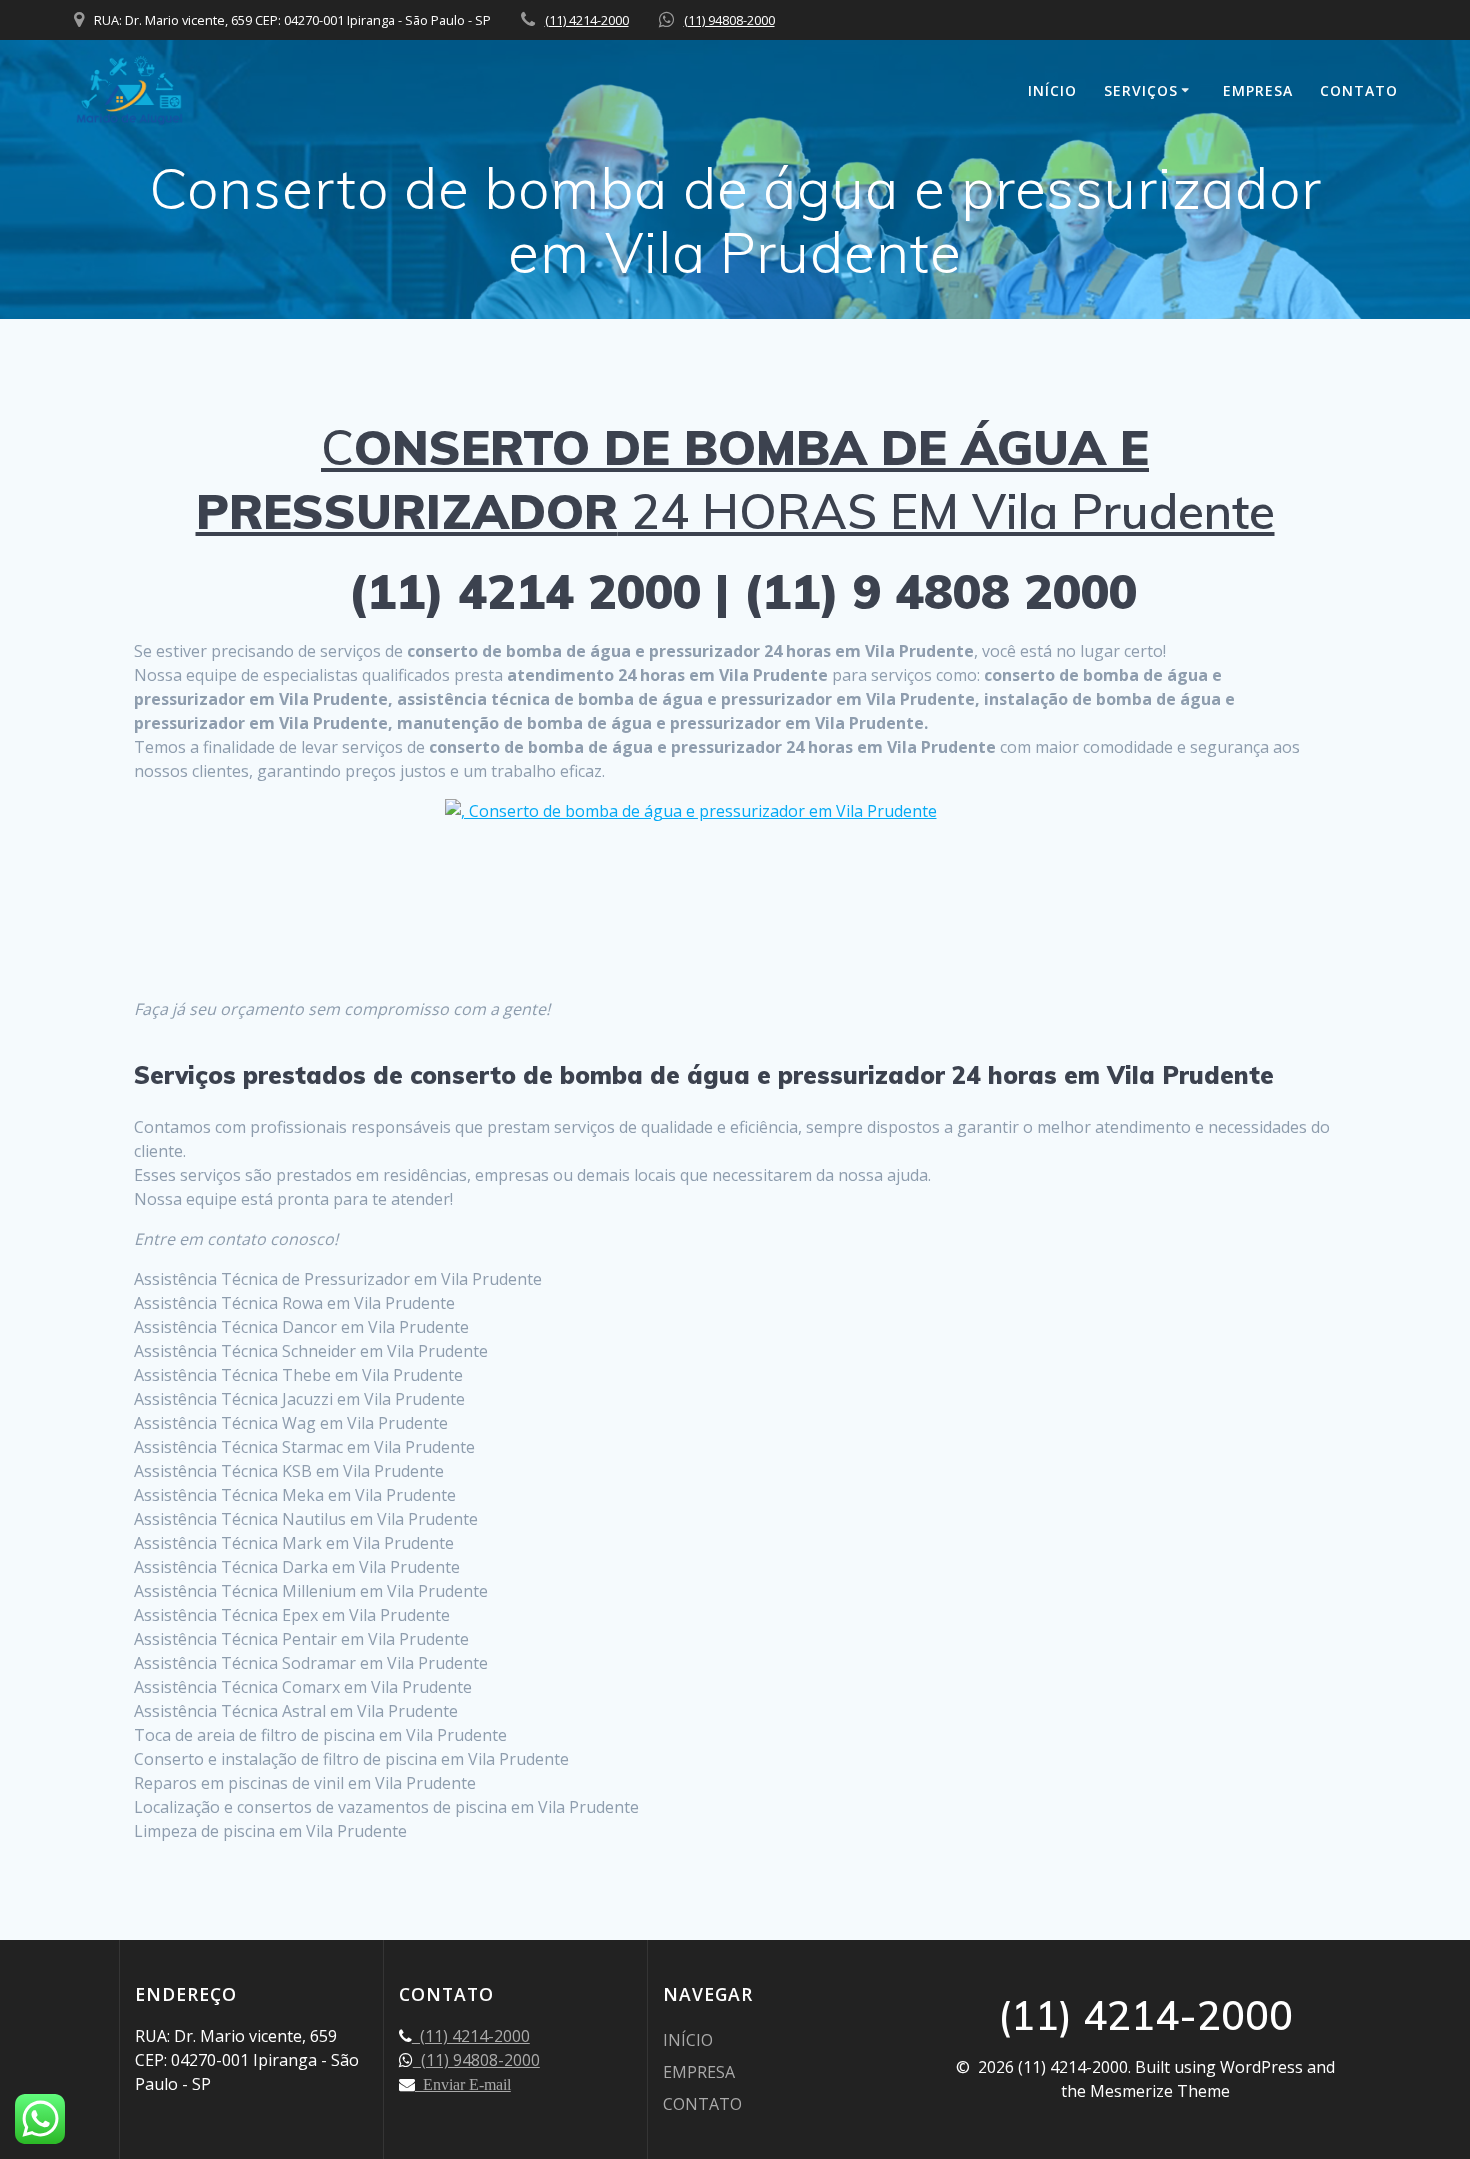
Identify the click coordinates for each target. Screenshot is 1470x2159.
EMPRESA (1258, 90)
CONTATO (1359, 90)
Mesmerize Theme (1160, 2091)
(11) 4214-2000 (587, 20)
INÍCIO (1052, 90)
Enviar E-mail (463, 2084)
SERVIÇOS (1141, 90)
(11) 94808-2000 (729, 20)
